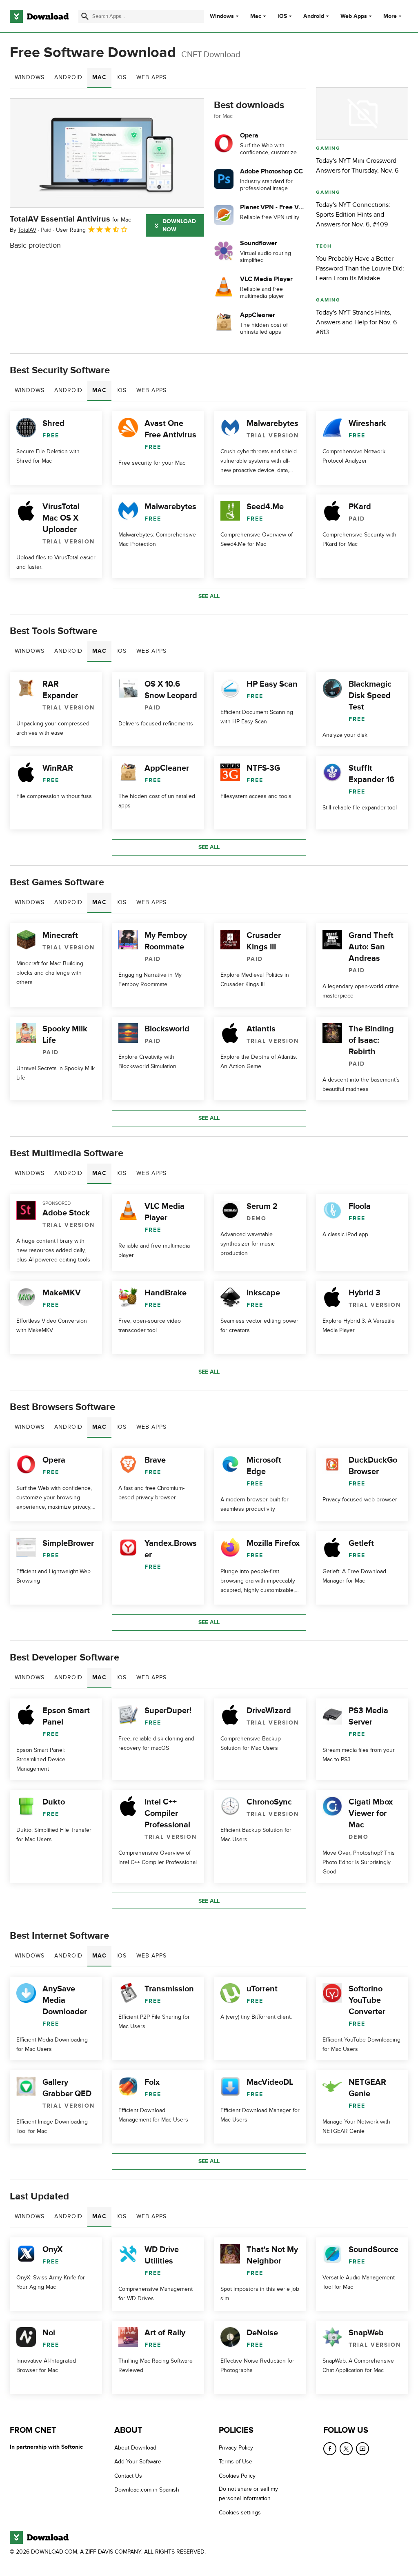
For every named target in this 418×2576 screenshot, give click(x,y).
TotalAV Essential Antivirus (70, 219)
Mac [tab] (99, 77)
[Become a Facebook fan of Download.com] (330, 2449)
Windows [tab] (30, 77)
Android (314, 16)
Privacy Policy (236, 2448)
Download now (179, 225)
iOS (282, 16)
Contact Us (128, 2475)
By (23, 230)
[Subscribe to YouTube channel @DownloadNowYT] (362, 2449)
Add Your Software (138, 2462)
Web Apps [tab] (151, 77)
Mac (256, 16)
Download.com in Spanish (147, 2490)
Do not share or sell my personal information (248, 2494)
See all (209, 596)
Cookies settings (240, 2512)
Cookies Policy (237, 2475)
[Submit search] (85, 16)
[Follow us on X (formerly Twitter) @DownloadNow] (346, 2449)
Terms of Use (236, 2462)
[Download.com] (39, 16)
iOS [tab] (121, 77)
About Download (135, 2448)
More (390, 16)
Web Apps (354, 16)
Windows (222, 16)
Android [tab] (68, 77)
